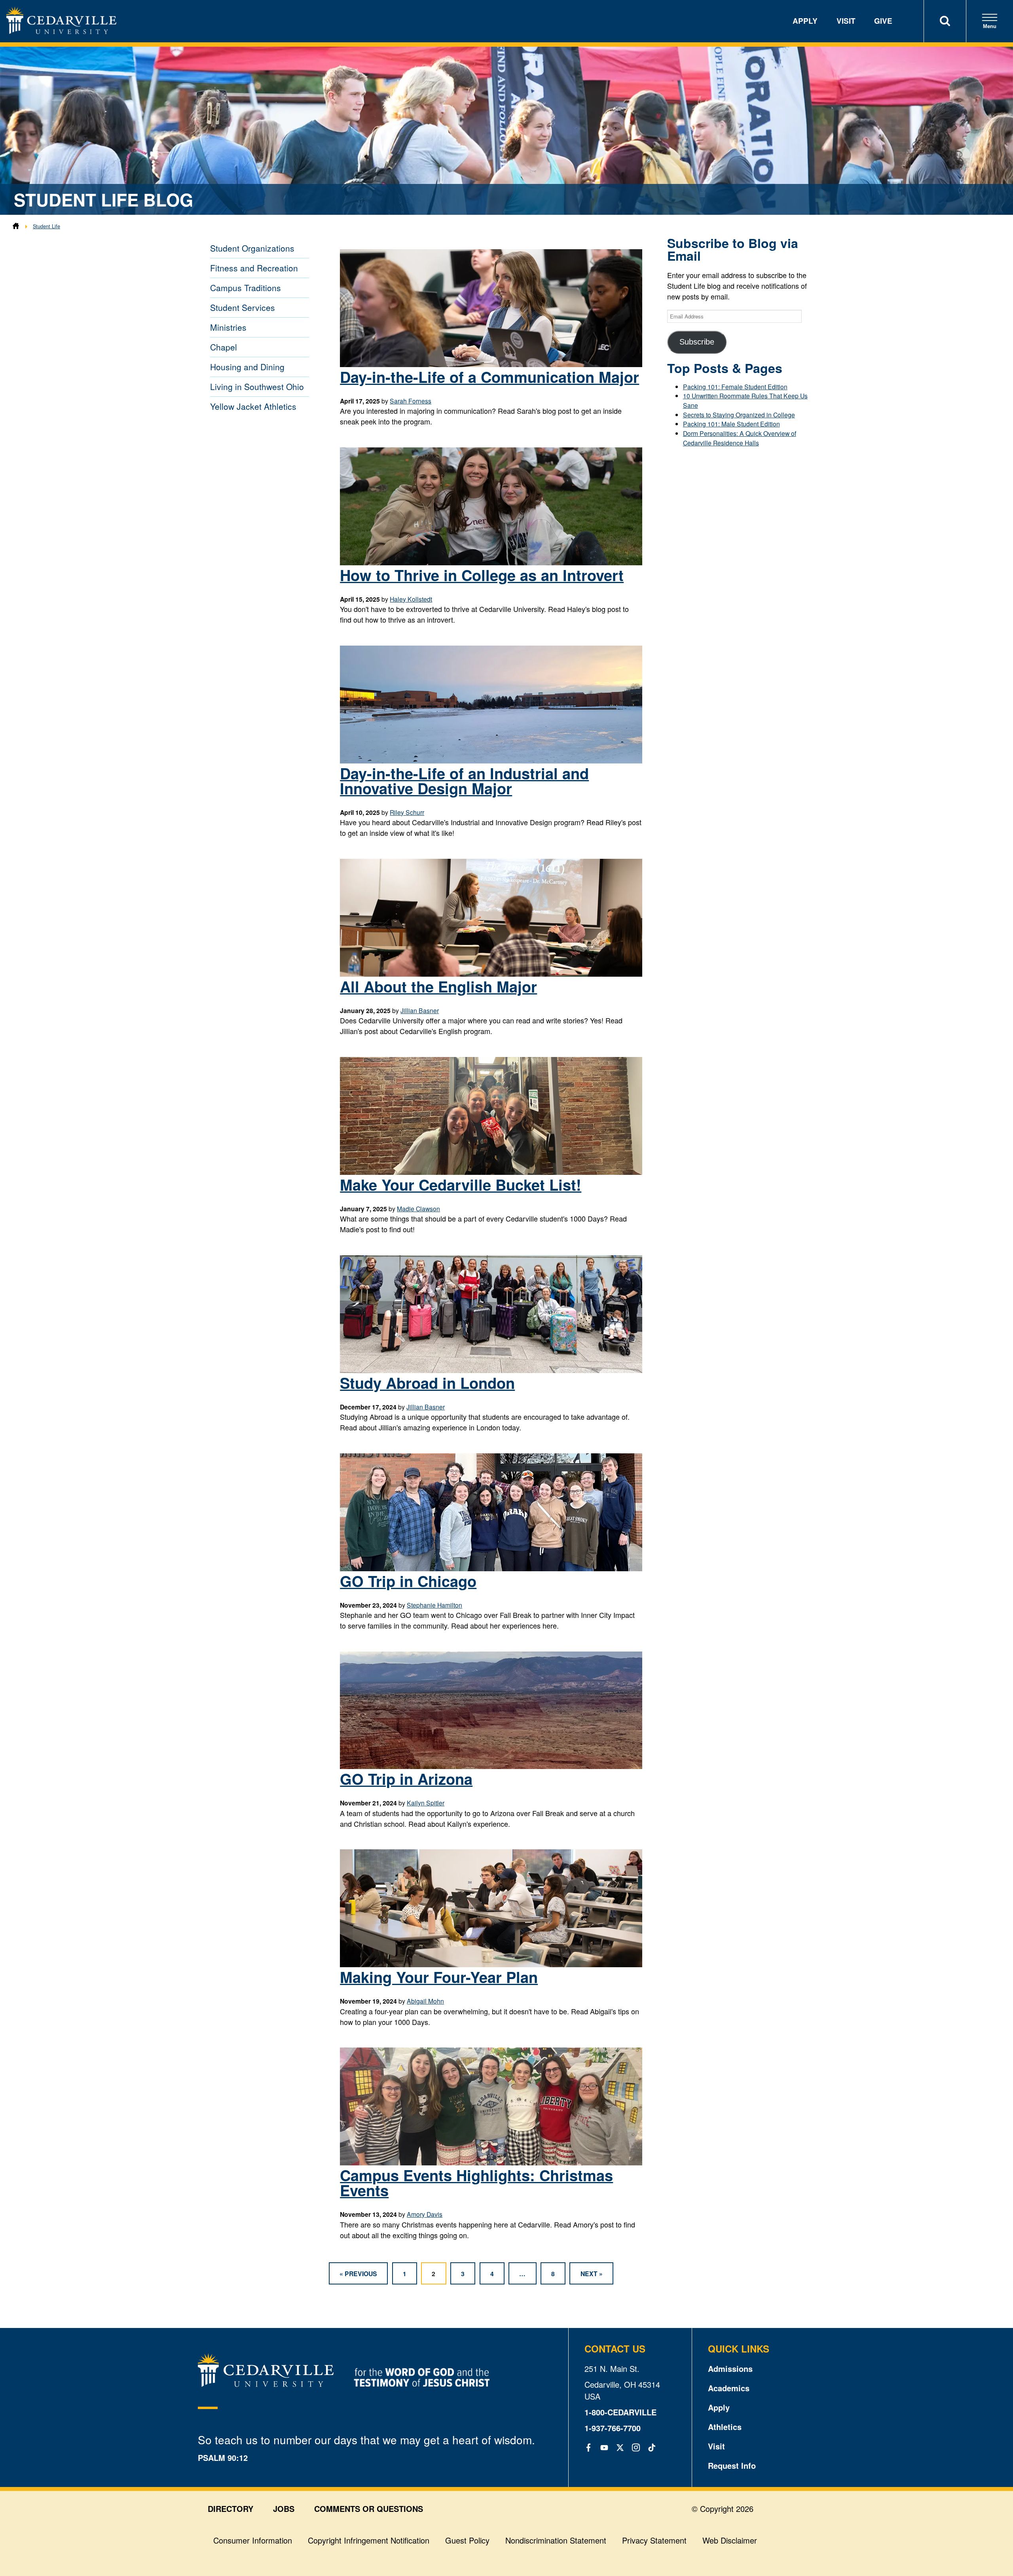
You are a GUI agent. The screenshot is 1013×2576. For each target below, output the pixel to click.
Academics (729, 2388)
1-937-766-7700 (613, 2428)
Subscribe (697, 342)
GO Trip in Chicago (408, 1581)
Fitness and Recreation (254, 268)
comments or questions (369, 2509)
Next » (592, 2274)
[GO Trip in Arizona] (491, 1766)
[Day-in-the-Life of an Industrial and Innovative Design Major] (491, 761)
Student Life (46, 226)
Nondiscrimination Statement (556, 2540)
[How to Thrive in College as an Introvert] (491, 563)
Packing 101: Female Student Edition (735, 386)
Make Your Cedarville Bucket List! (461, 1185)
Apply (805, 21)
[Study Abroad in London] (491, 1370)
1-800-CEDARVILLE (620, 2412)
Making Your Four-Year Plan (439, 1977)
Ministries (228, 327)
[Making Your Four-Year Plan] (491, 1964)
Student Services (243, 307)
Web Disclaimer (730, 2540)
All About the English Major (438, 986)
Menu (990, 26)
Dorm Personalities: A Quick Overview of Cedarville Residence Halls (740, 438)
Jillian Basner (420, 1010)
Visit (846, 21)
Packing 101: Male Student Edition (731, 424)
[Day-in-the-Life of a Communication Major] (491, 364)
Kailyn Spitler (426, 1803)
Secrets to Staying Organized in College (739, 415)
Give (883, 21)
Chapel (224, 347)
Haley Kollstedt (411, 599)
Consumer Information (253, 2540)
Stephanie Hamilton (434, 1605)
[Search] (945, 21)
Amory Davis (425, 2214)
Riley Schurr (407, 812)
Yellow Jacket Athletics (253, 406)
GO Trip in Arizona (406, 1779)
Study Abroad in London (427, 1383)
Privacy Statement (654, 2540)
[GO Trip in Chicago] (491, 1568)
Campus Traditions (246, 288)
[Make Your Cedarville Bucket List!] (491, 1172)
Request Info (732, 2465)
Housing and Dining (247, 367)
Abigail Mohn (425, 2001)
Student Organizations (252, 248)
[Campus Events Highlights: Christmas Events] (491, 2163)
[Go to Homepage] (61, 31)
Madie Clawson (418, 1208)
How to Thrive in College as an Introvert (482, 575)
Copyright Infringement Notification (369, 2540)
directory (230, 2509)
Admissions (730, 2369)
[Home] (16, 226)
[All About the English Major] (491, 974)
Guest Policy (467, 2540)
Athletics (725, 2427)
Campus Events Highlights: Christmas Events (476, 2183)
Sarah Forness (411, 401)
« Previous (358, 2274)
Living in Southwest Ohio (257, 386)
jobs (284, 2509)
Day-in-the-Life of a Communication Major (489, 377)
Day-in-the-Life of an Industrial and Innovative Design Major (464, 781)
